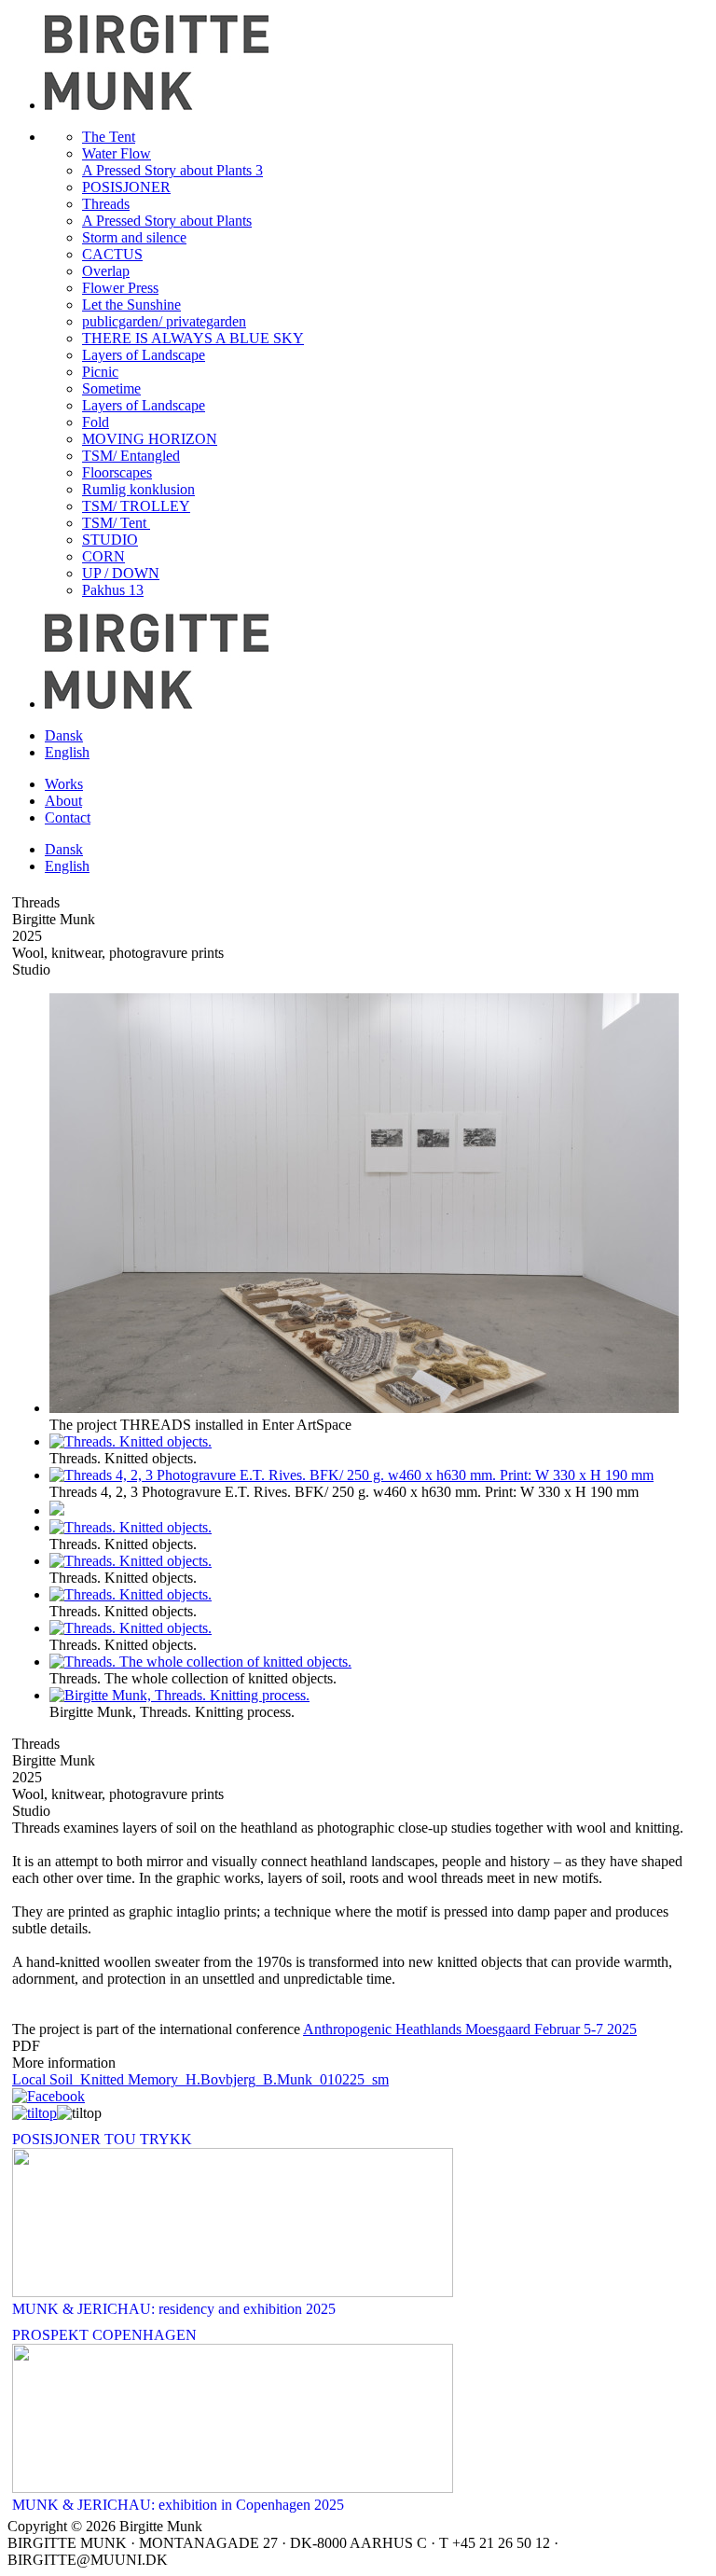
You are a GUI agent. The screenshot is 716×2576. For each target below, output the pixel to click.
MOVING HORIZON (150, 439)
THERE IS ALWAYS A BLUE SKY (193, 338)
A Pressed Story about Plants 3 (172, 170)
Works (64, 784)
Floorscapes (117, 472)
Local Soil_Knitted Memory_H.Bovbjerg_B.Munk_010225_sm (200, 2079)
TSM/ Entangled (131, 456)
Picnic (100, 372)
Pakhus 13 (113, 590)
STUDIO (110, 540)
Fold (96, 422)
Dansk (64, 735)
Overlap (106, 271)
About (63, 801)
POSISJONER (126, 187)
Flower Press (120, 288)
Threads (106, 204)
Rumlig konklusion (138, 489)
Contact (68, 817)
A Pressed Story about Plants (167, 221)
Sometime (111, 388)
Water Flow (117, 153)
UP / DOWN (121, 573)
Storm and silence (134, 237)
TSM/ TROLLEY (136, 506)
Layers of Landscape (144, 355)
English (67, 752)
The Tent (109, 137)
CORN (103, 556)
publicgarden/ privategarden (164, 321)
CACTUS (112, 254)
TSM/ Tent (116, 523)
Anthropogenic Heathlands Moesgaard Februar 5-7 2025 (470, 2029)
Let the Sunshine (131, 305)
